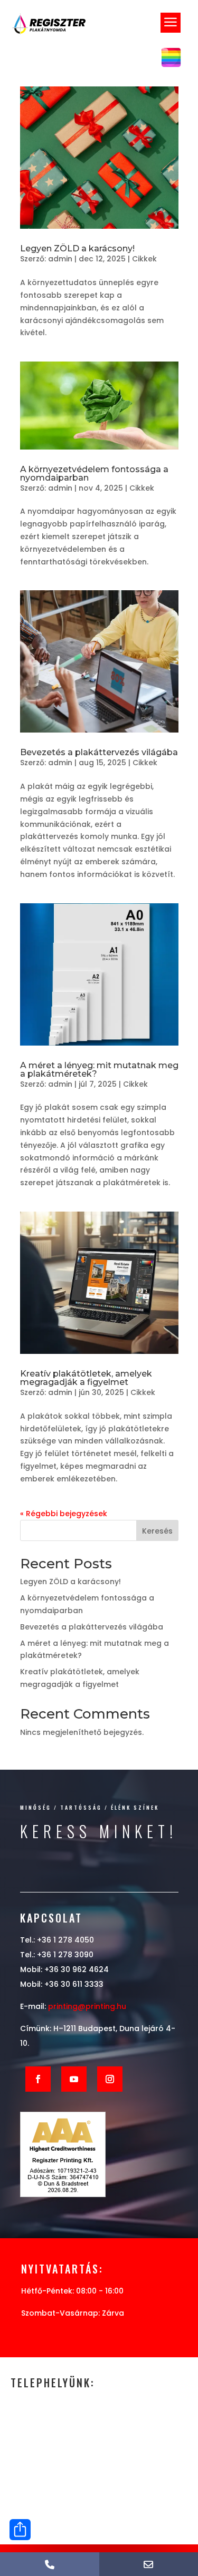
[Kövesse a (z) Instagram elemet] (110, 2079)
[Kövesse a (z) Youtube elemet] (74, 2079)
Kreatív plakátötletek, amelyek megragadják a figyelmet (86, 1378)
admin (60, 259)
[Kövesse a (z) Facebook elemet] (38, 2079)
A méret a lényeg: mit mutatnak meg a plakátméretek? (99, 1070)
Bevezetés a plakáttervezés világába (99, 752)
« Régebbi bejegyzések (64, 1514)
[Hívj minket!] (50, 2564)
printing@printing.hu (87, 2006)
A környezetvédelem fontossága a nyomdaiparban (94, 474)
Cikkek (144, 259)
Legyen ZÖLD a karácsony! (77, 248)
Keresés (157, 1531)
